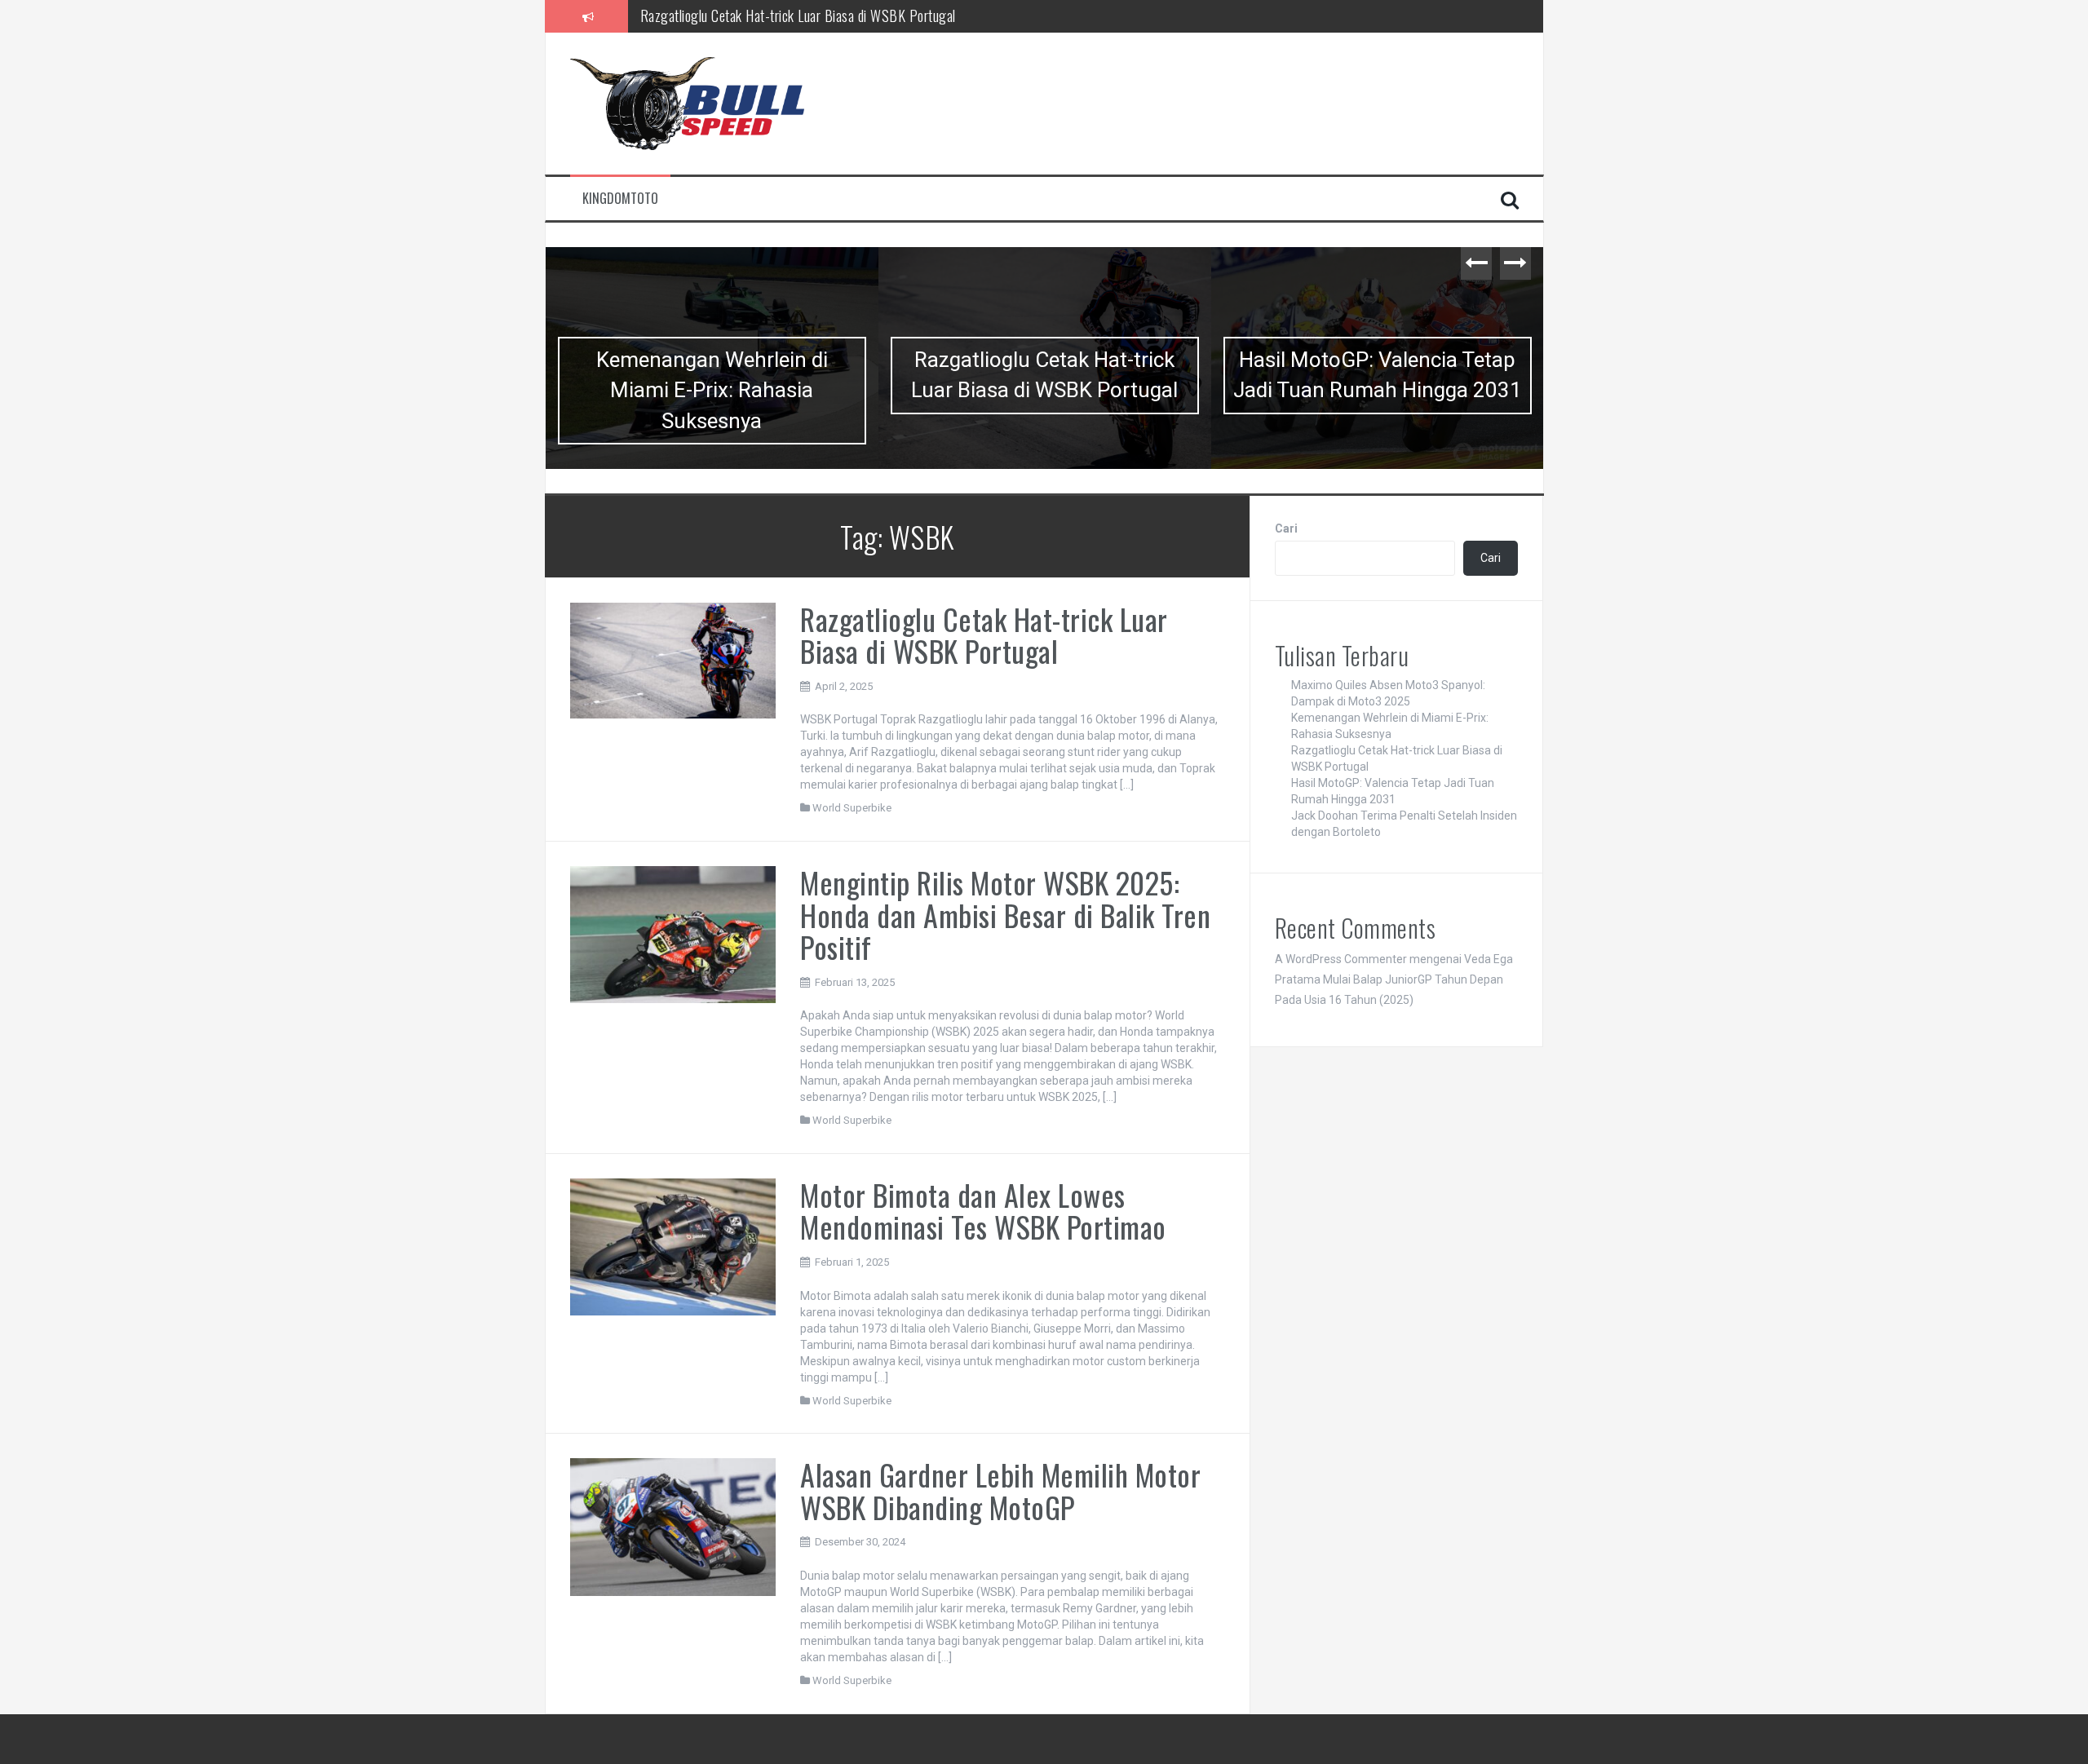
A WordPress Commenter (1341, 959)
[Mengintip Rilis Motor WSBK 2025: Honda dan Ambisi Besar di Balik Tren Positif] (673, 934)
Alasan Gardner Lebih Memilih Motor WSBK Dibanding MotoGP (1000, 1490)
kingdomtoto (620, 199)
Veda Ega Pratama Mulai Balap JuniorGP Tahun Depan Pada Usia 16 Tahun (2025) (1394, 979)
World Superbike (852, 808)
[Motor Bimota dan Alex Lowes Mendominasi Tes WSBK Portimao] (673, 1246)
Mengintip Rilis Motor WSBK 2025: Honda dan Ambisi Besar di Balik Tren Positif (1005, 914)
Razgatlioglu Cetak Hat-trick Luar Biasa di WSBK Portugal (712, 375)
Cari (1286, 528)
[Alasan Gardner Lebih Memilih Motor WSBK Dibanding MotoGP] (673, 1526)
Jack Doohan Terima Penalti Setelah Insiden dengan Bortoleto (1377, 390)
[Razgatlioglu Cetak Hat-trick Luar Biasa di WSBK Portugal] (673, 659)
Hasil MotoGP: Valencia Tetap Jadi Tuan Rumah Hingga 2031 (802, 20)
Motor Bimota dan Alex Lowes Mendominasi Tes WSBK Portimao (983, 1211)
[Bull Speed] (713, 103)
